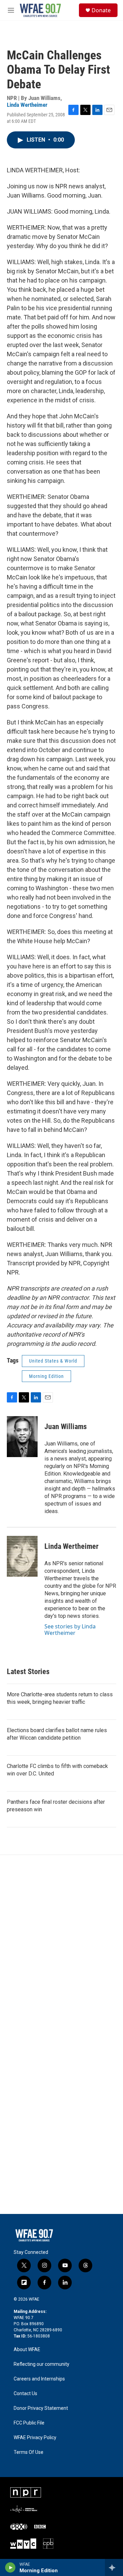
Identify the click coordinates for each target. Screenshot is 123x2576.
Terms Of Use (29, 2452)
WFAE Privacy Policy (35, 2438)
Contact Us (25, 2394)
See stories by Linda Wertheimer (70, 1629)
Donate (101, 10)
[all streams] (114, 2567)
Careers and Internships (39, 2379)
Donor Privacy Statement (41, 2408)
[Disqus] (61, 1947)
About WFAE (27, 2350)
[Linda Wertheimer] (22, 1556)
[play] (10, 2567)
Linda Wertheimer (27, 105)
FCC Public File (29, 2423)
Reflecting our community (42, 2364)
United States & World (53, 1361)
